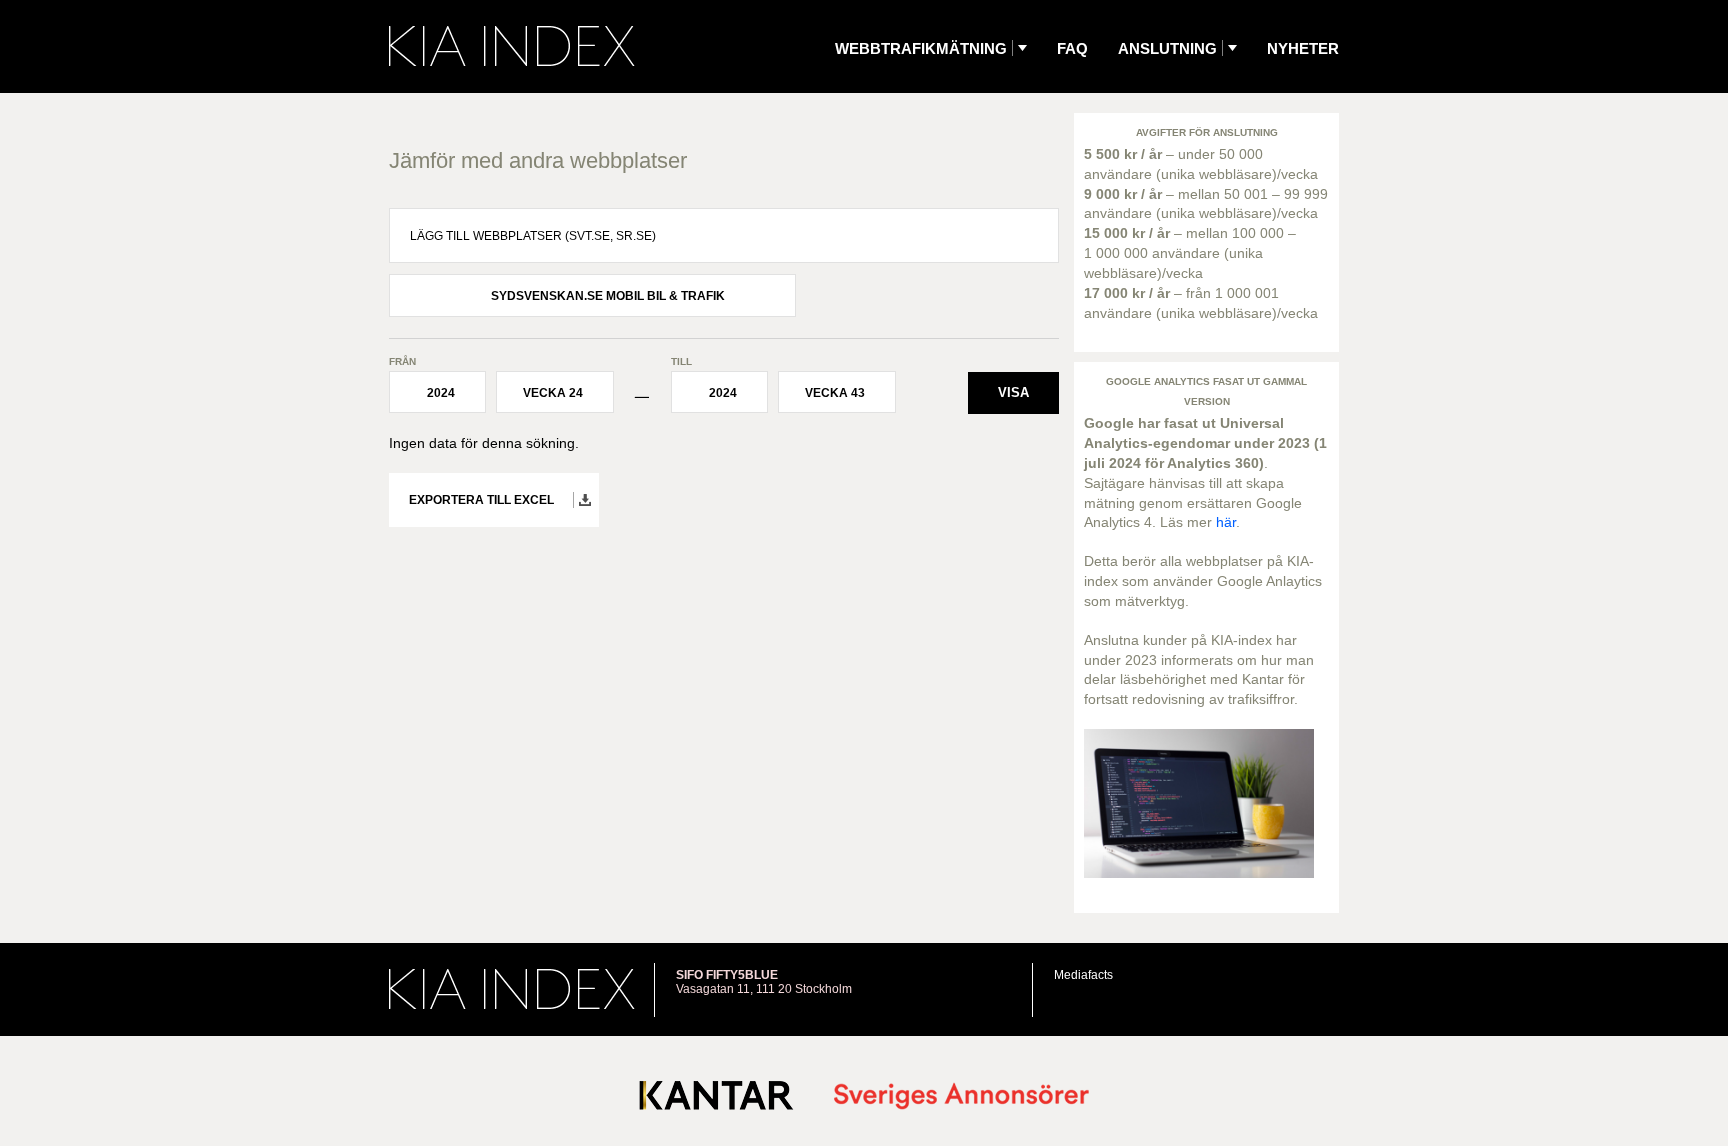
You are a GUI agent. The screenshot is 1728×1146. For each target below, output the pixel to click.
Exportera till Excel (481, 500)
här (1226, 522)
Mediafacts (1083, 975)
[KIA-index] (512, 46)
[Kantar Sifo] (716, 1099)
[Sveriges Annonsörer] (961, 1097)
